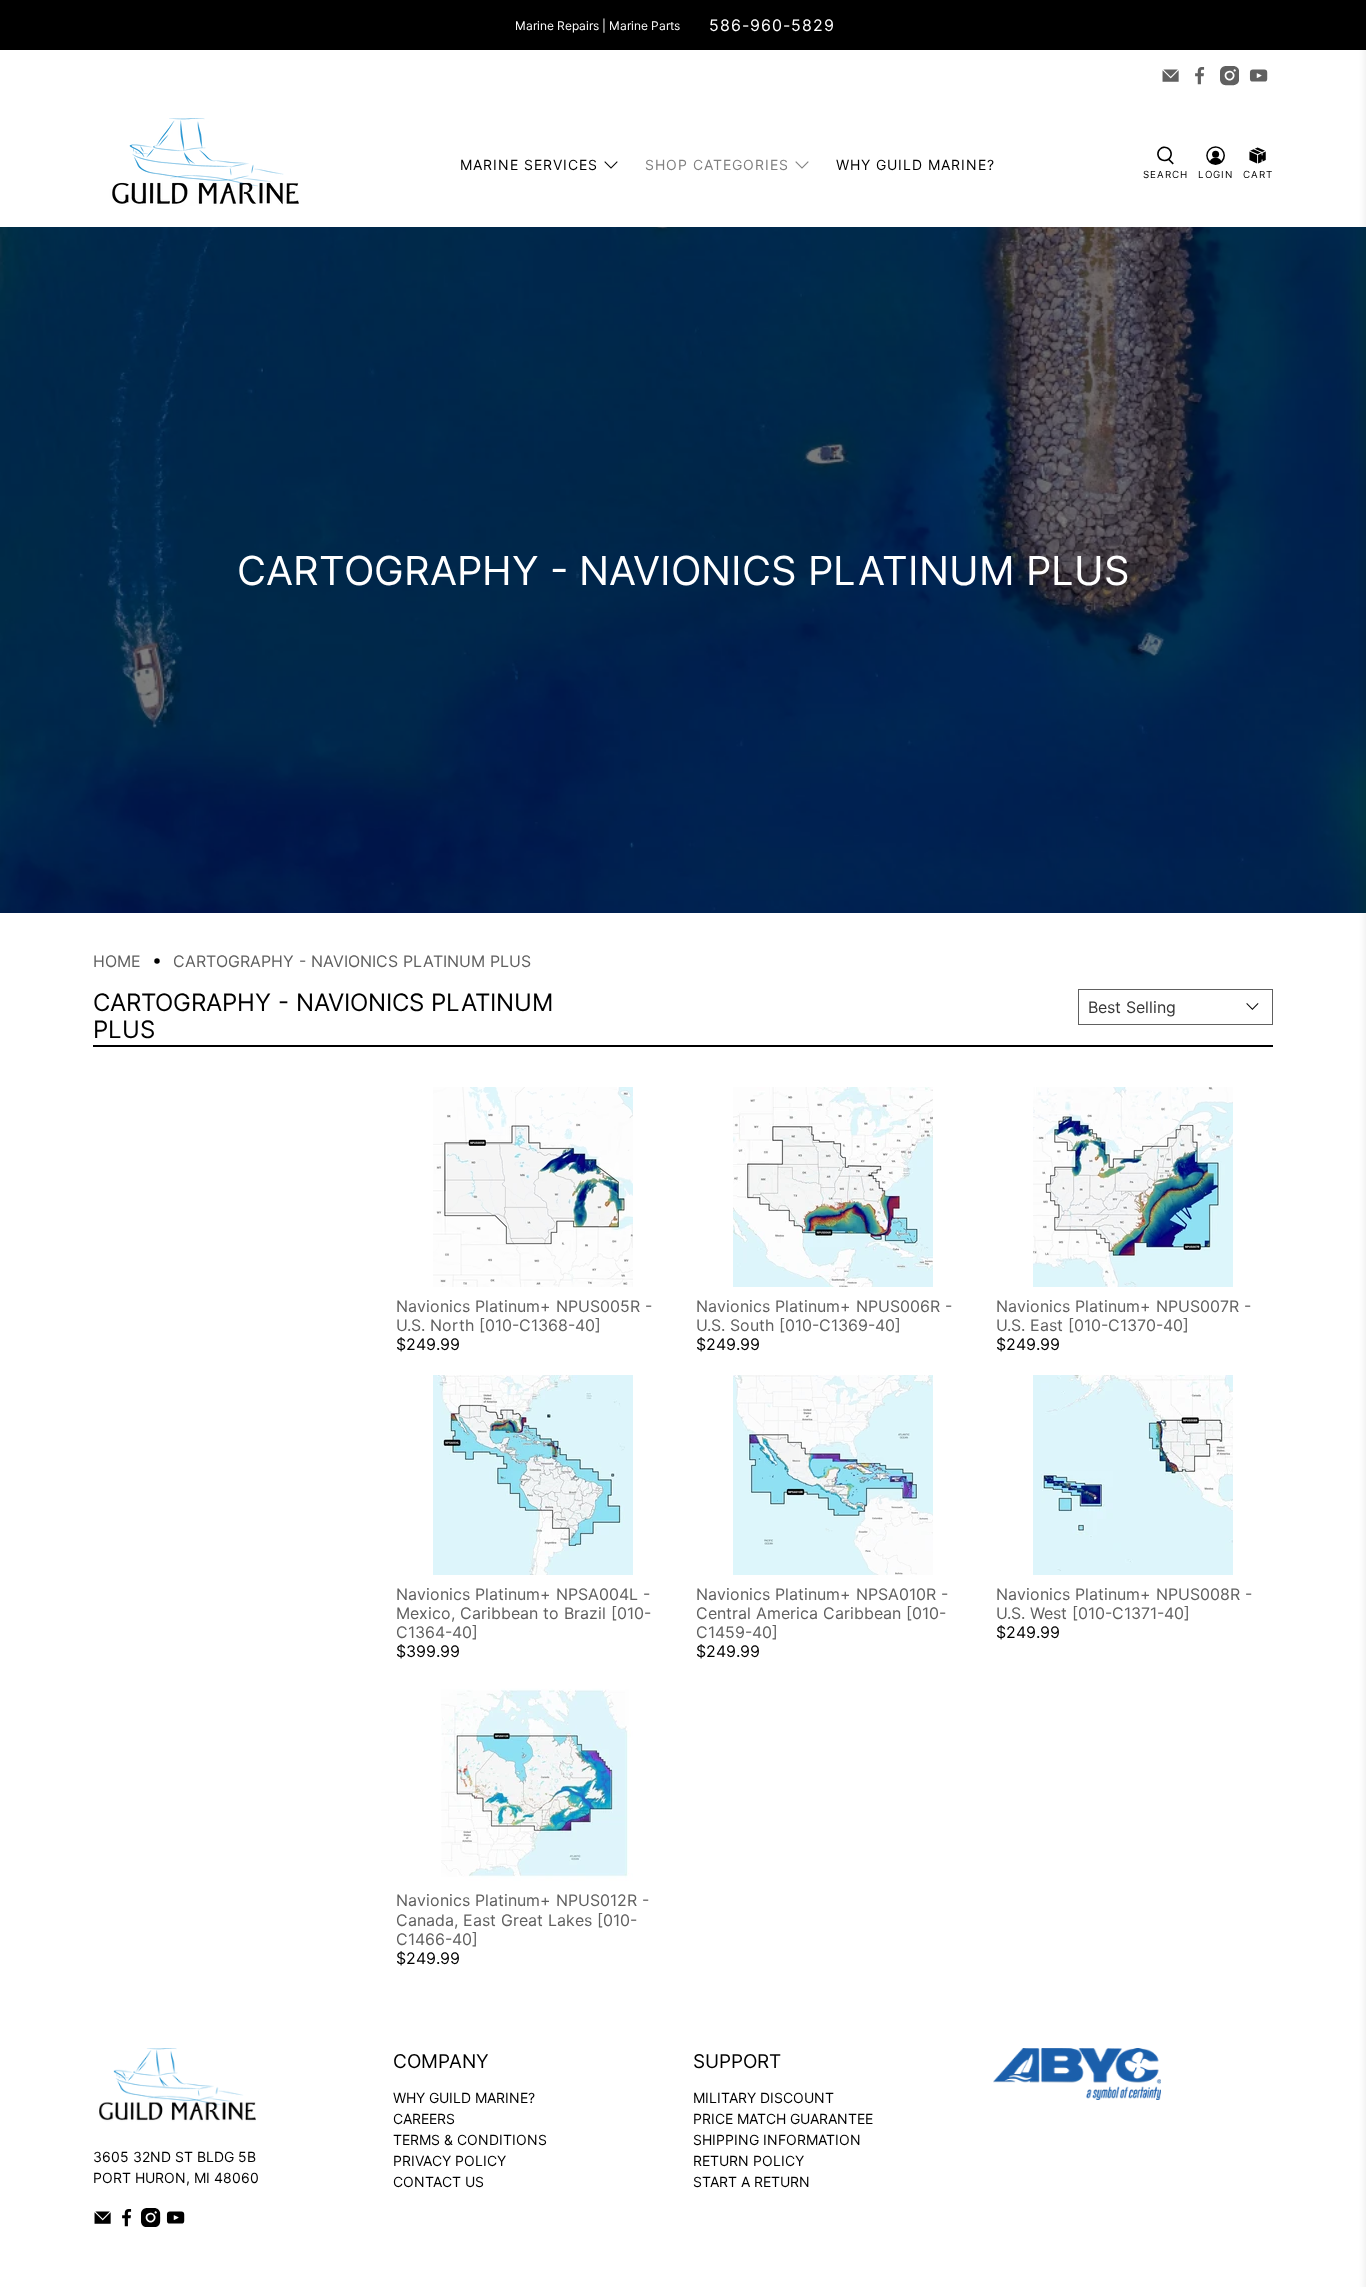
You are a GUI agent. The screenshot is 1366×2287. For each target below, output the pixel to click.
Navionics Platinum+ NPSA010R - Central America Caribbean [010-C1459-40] (822, 1613)
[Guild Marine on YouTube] (1258, 75)
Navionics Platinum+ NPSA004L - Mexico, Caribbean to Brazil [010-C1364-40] (523, 1613)
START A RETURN (751, 2181)
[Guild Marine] (205, 164)
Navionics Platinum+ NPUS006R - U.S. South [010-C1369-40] (824, 1315)
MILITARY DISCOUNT (763, 2097)
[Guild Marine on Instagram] (1229, 75)
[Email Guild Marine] (1170, 75)
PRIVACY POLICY (449, 2160)
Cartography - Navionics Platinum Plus (352, 961)
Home (117, 961)
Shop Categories (717, 164)
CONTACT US (438, 2181)
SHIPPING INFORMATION (777, 2139)
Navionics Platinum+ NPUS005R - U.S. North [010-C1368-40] (524, 1315)
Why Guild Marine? (915, 164)
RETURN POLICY (748, 2160)
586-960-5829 (772, 25)
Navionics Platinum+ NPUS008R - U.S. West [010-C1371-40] (1124, 1603)
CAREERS (424, 2118)
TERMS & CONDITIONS (470, 2139)
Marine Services (529, 164)
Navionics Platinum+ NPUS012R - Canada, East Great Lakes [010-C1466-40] (522, 1919)
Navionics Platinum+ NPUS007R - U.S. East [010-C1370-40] (1123, 1315)
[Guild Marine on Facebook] (1199, 75)
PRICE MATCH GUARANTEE (783, 2118)
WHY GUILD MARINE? (464, 2097)
